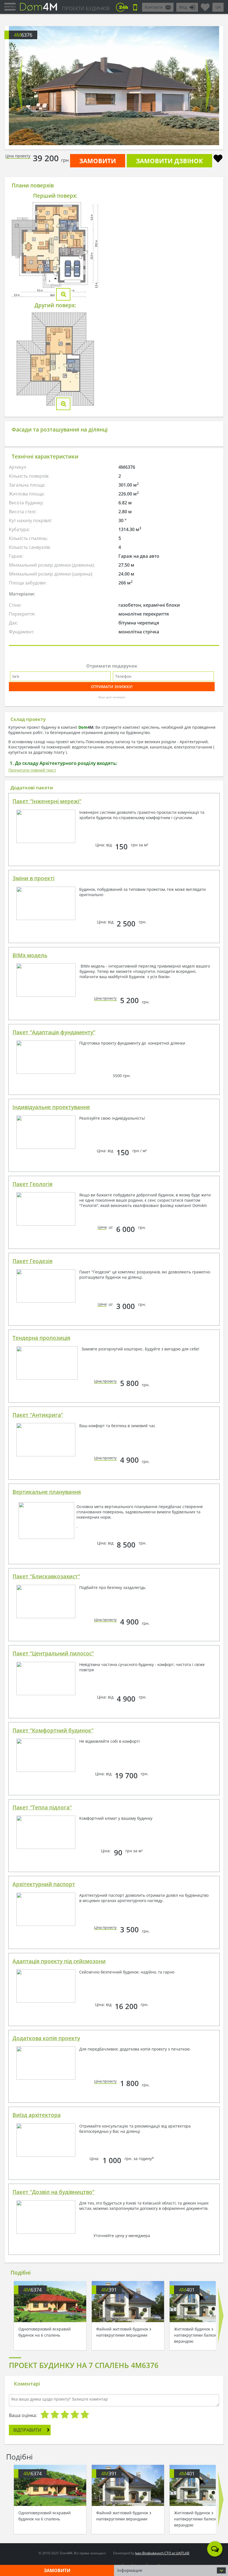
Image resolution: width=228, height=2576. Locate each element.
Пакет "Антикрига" (38, 1415)
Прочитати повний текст (32, 770)
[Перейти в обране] (205, 5)
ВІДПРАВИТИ (27, 2430)
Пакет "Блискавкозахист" (46, 1576)
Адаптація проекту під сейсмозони (59, 1961)
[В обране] (218, 159)
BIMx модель (30, 955)
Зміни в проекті (34, 878)
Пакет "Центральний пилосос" (53, 1653)
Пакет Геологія (33, 1184)
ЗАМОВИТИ (98, 161)
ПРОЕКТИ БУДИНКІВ (86, 8)
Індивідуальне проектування (51, 1107)
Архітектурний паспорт (44, 1884)
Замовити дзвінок (169, 161)
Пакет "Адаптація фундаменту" (54, 1032)
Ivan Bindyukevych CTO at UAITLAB (162, 2553)
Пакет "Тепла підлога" (42, 1808)
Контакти (154, 7)
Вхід (183, 7)
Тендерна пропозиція (41, 1338)
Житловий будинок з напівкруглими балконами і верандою (200, 2335)
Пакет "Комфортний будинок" (53, 1730)
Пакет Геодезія (33, 1261)
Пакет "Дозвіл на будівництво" (54, 2192)
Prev (19, 86)
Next (209, 86)
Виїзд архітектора (37, 2115)
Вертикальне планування (47, 1492)
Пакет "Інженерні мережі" (47, 801)
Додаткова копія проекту (46, 2038)
